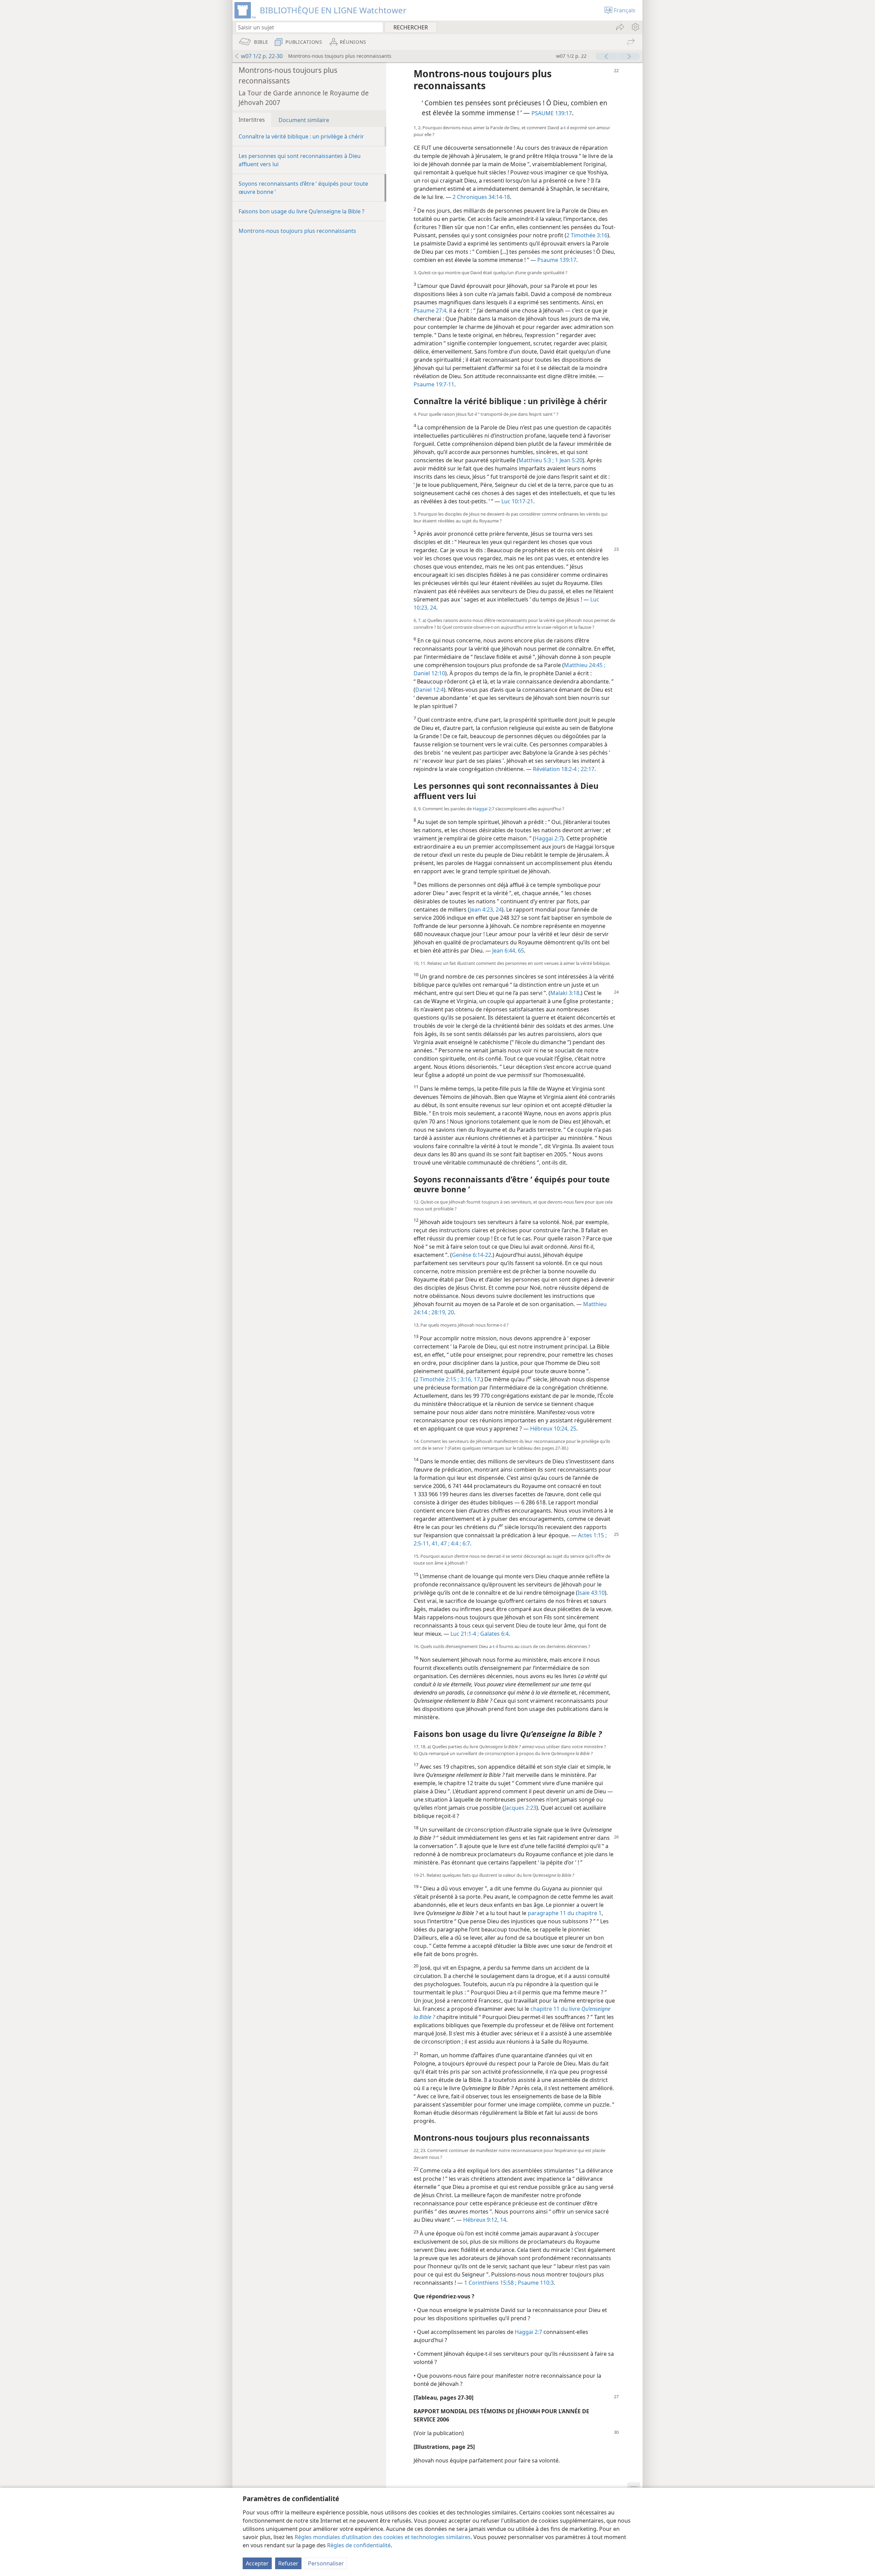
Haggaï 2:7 (483, 809)
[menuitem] (635, 27)
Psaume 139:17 (557, 260)
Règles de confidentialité (359, 2545)
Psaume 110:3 (535, 2283)
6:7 (466, 1543)
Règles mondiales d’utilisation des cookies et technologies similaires (383, 2537)
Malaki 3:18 (565, 993)
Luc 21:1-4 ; (465, 1634)
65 (520, 951)
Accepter (257, 2563)
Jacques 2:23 (520, 1808)
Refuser (288, 2563)
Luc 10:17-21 (517, 501)
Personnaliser (326, 2563)
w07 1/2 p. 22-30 (262, 56)
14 (502, 2220)
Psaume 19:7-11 (434, 384)
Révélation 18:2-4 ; (556, 769)
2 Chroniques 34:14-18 (481, 197)
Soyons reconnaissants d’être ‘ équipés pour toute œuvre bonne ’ (303, 188)
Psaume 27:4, (431, 310)
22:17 (587, 769)
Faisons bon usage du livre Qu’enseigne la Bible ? (301, 211)
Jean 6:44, (504, 951)
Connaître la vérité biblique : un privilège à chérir (301, 136)
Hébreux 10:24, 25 (553, 1429)
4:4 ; (455, 1543)
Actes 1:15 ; (592, 1535)
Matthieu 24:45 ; (585, 665)
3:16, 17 (469, 1379)
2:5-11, (422, 1543)
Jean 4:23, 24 (486, 909)
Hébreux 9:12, (481, 2220)
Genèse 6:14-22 (472, 1255)
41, (435, 1543)
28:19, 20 (442, 1312)
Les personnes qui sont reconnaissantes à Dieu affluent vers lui (300, 160)
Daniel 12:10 (429, 673)
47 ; (444, 1543)
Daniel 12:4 (429, 690)
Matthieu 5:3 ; (536, 460)
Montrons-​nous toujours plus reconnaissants (297, 231)
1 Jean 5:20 (568, 460)
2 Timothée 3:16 (587, 235)
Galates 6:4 (494, 1634)
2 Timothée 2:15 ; (437, 1379)
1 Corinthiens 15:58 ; (490, 2283)
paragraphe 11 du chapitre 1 (565, 1913)
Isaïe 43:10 (591, 1593)
